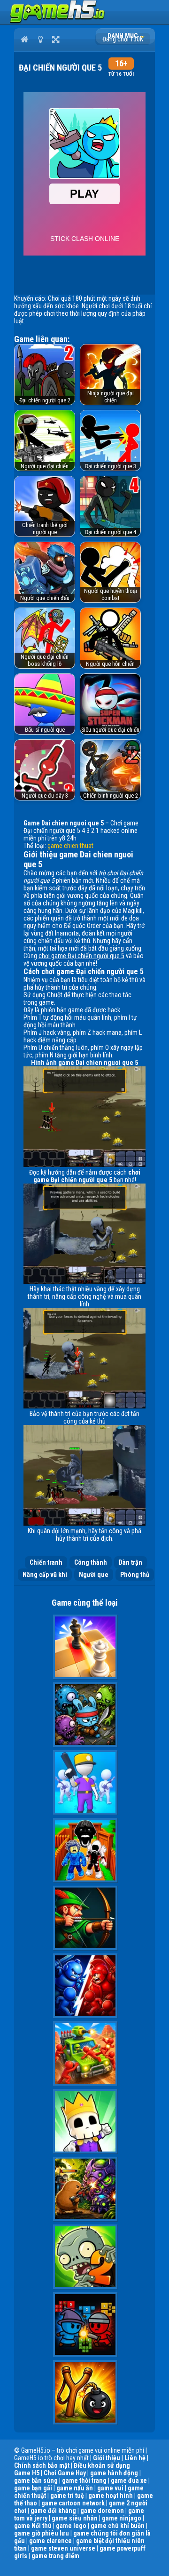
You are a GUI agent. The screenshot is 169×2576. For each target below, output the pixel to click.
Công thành (91, 1562)
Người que (94, 1575)
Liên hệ (135, 2458)
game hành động (114, 2473)
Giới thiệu (107, 2458)
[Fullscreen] (56, 39)
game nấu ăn (75, 2488)
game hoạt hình (111, 2496)
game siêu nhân (75, 2518)
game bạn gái (33, 2488)
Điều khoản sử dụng (102, 2465)
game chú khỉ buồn (118, 2526)
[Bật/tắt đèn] (40, 39)
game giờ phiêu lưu (42, 2533)
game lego (71, 2526)
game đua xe (129, 2480)
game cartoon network (73, 2503)
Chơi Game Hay (65, 2473)
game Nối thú (33, 2526)
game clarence (50, 2541)
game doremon (102, 2511)
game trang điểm (55, 2556)
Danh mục (123, 36)
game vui (110, 2488)
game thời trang (84, 2480)
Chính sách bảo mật (42, 2465)
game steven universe (63, 2548)
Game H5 (27, 2473)
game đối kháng (53, 2511)
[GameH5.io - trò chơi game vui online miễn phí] (58, 21)
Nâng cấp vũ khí (45, 1575)
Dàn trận (131, 1562)
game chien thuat (70, 846)
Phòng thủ (135, 1575)
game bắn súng (36, 2480)
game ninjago (122, 2518)
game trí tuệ (67, 2496)
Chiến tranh (46, 1562)
